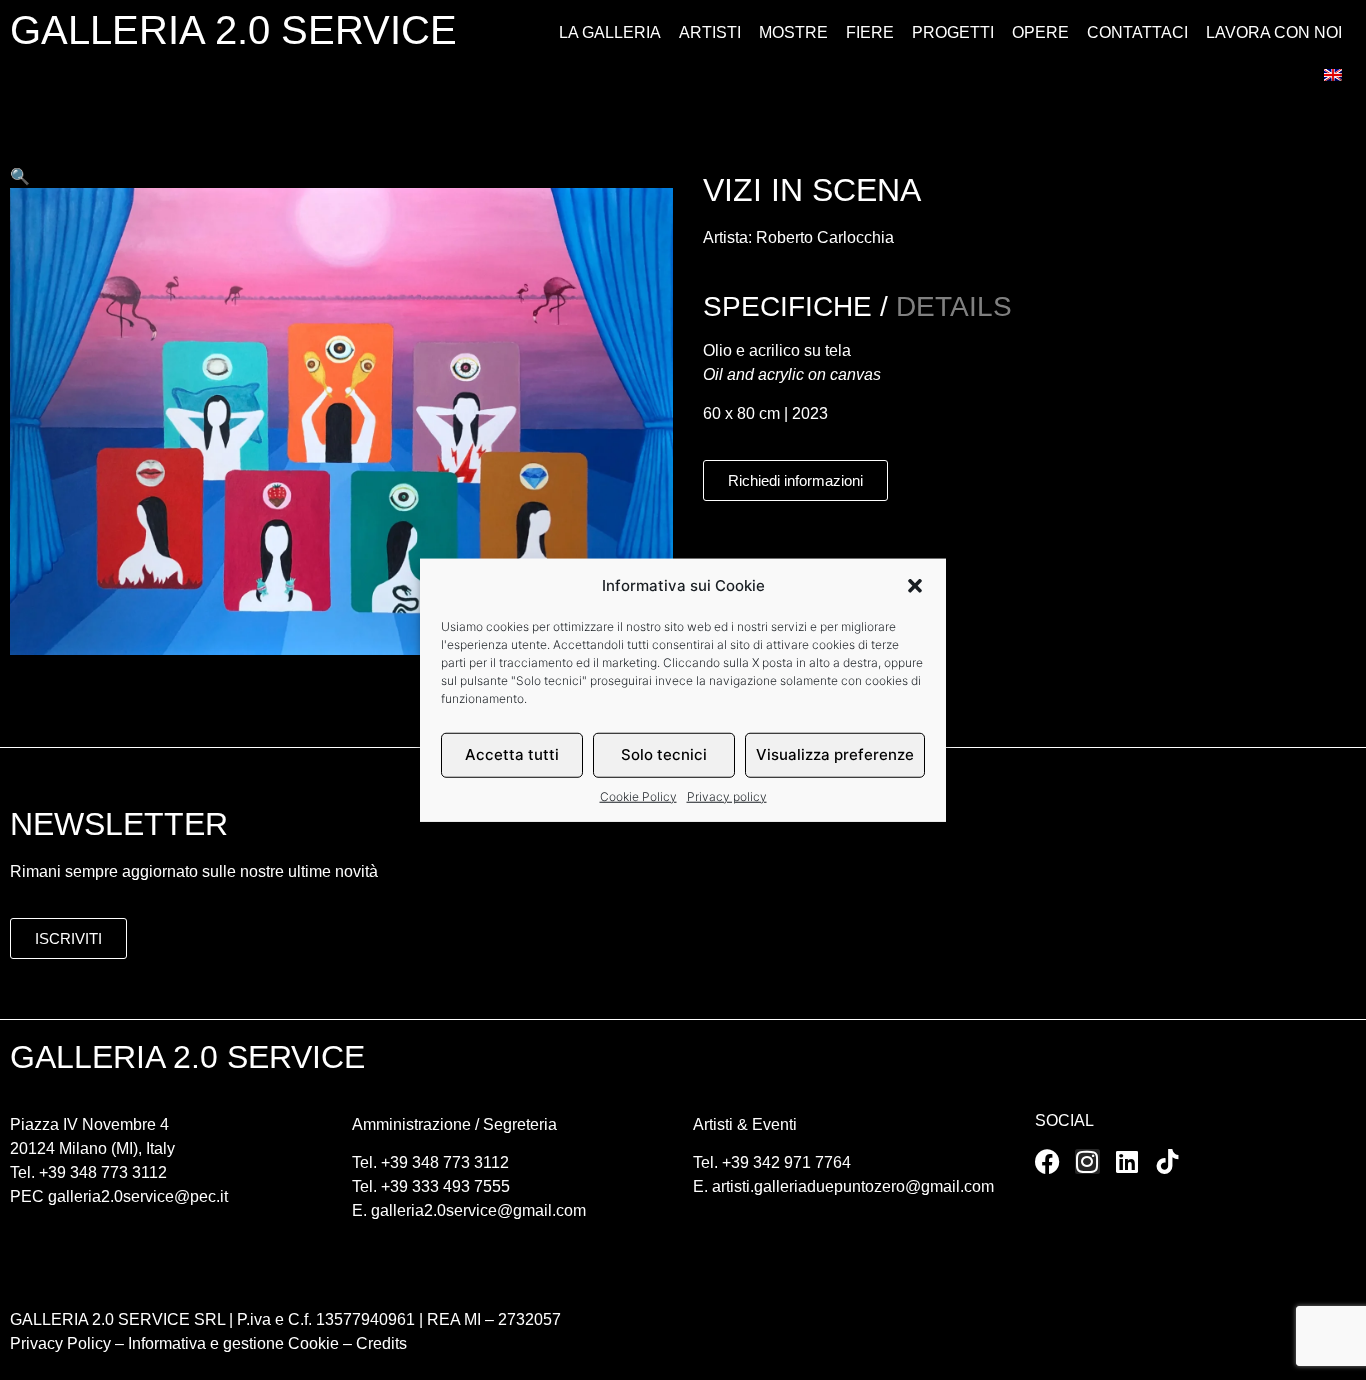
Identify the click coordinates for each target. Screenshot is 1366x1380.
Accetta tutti (512, 754)
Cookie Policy (638, 795)
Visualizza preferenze (835, 754)
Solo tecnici (664, 754)
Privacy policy (727, 795)
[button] (915, 586)
